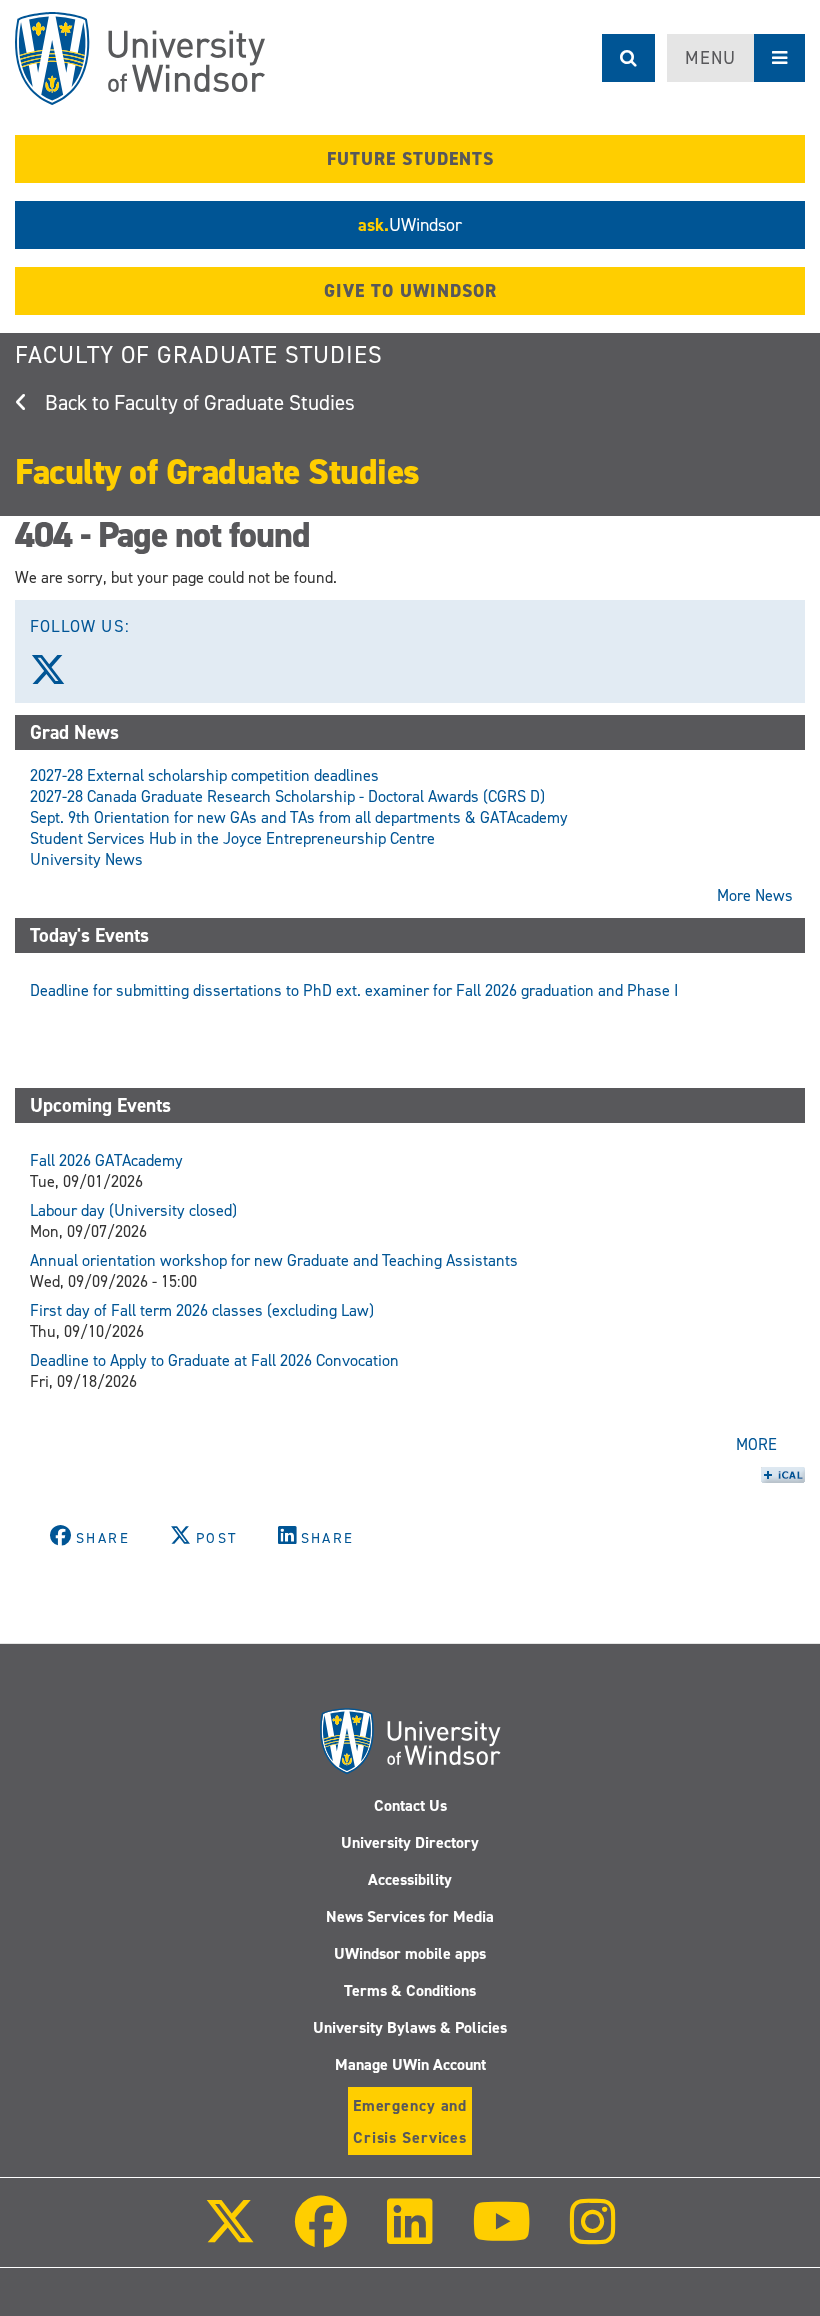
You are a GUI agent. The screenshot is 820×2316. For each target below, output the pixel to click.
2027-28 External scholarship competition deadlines (204, 775)
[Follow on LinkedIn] (409, 2235)
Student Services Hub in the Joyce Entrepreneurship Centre (232, 838)
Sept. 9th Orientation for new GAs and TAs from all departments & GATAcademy (299, 817)
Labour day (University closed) (133, 1210)
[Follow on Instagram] (593, 2235)
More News (755, 895)
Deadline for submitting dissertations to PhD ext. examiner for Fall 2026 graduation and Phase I (354, 990)
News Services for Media (410, 1916)
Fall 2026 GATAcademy (106, 1160)
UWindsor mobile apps (410, 1953)
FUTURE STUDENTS (410, 159)
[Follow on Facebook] (321, 2235)
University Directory (410, 1842)
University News (86, 859)
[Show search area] (628, 58)
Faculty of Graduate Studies (199, 355)
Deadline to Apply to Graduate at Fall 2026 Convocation (214, 1360)
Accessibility (410, 1879)
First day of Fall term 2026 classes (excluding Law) (202, 1310)
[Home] (140, 58)
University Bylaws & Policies (410, 2027)
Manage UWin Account (410, 2064)
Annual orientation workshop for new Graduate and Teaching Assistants (274, 1260)
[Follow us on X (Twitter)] (57, 677)
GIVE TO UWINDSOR (410, 291)
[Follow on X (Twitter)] (230, 2235)
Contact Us (410, 1805)
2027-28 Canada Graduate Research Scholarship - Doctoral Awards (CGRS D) (287, 796)
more (756, 1444)
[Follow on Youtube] (501, 2235)
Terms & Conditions (410, 1990)
